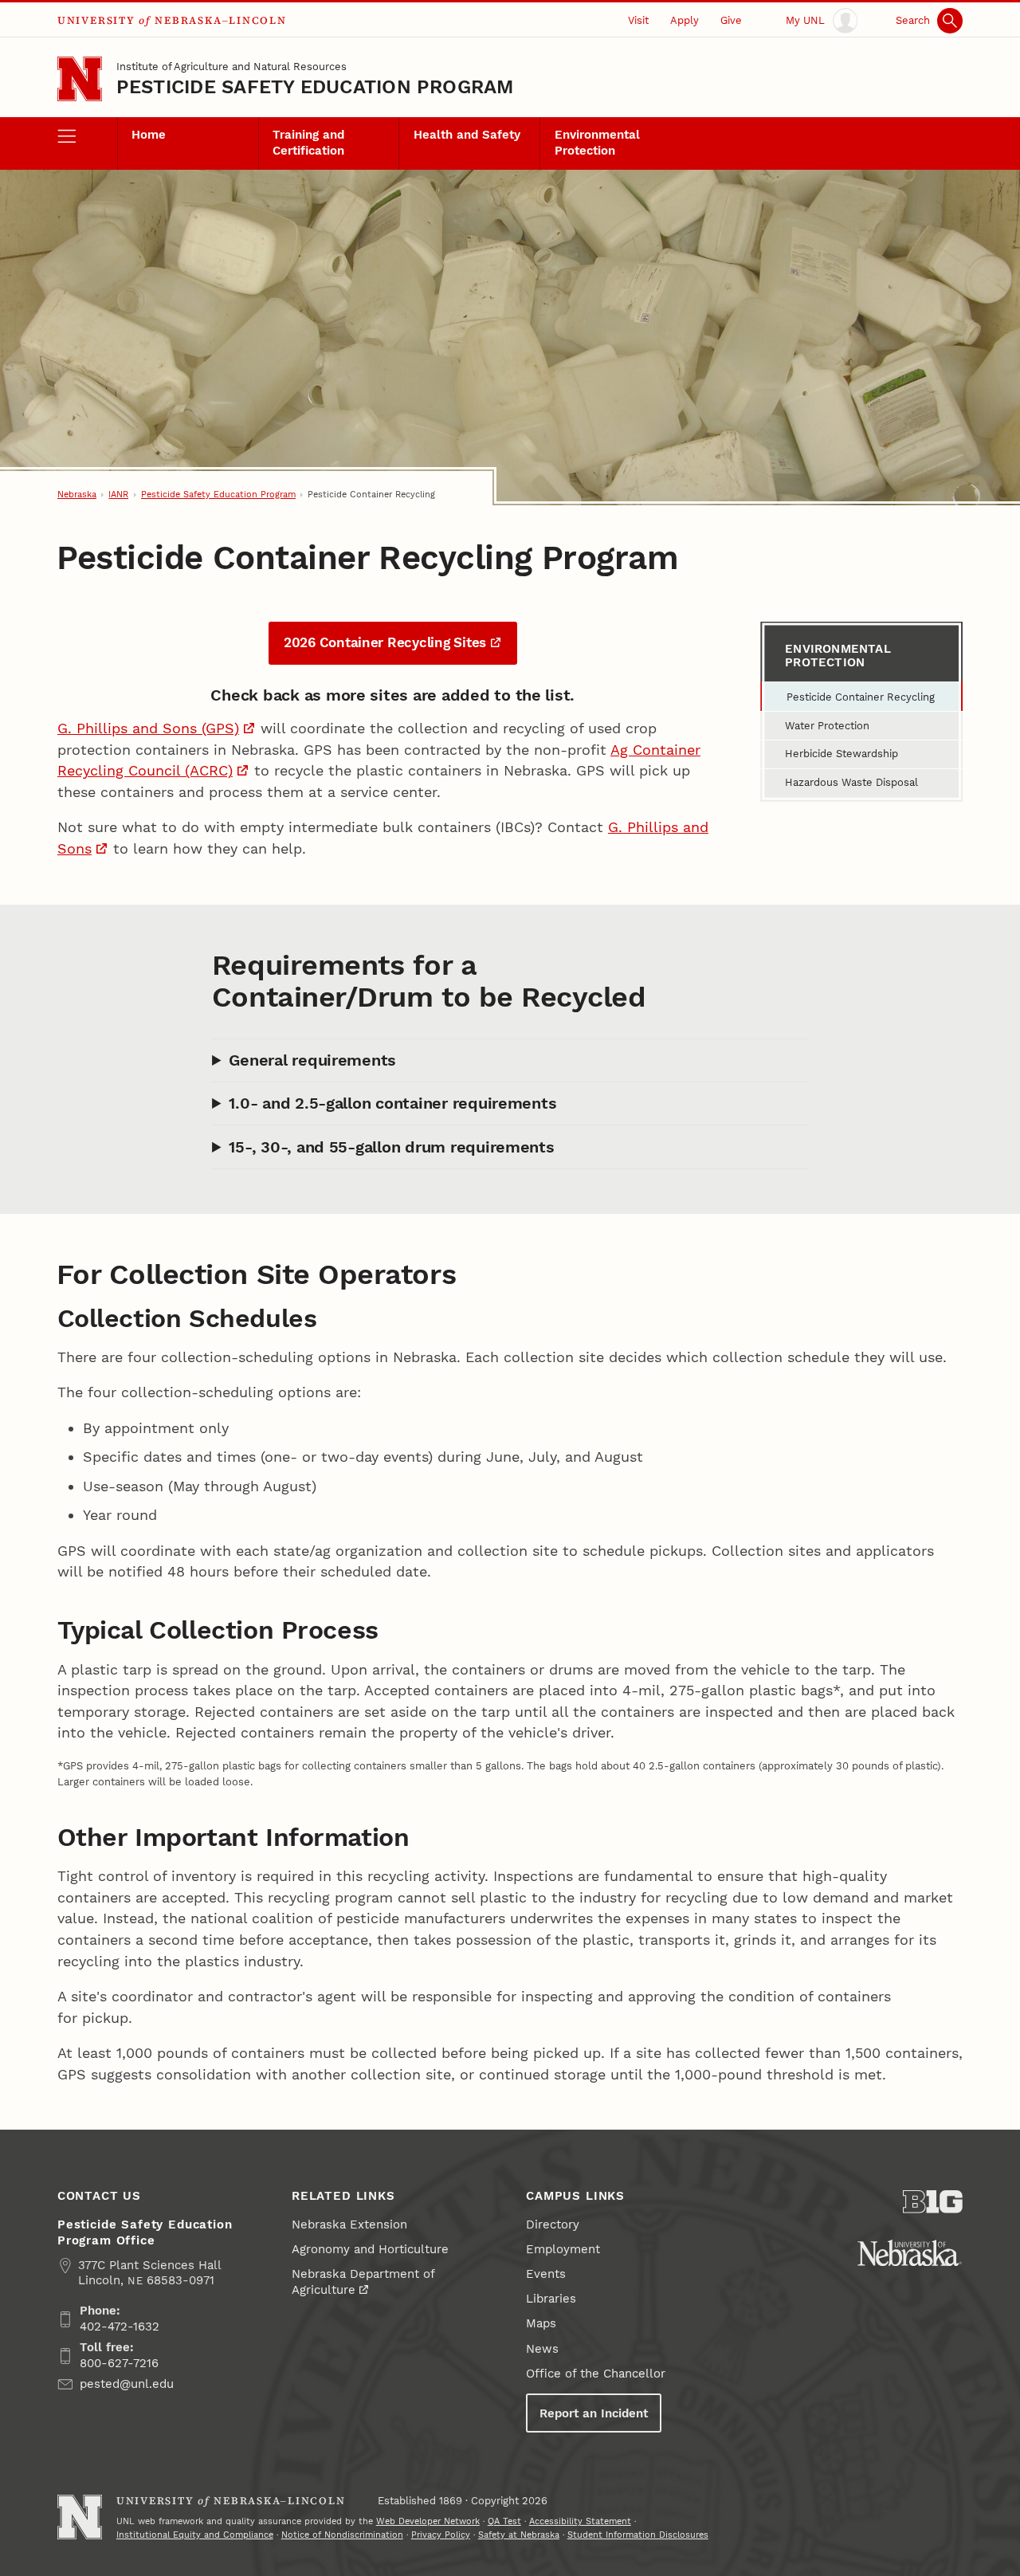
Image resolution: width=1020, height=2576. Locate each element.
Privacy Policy (441, 2535)
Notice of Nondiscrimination (342, 2535)
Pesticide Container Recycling (861, 697)
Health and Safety (467, 135)
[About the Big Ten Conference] (933, 2202)
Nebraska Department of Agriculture (363, 2282)
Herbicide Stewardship (841, 754)
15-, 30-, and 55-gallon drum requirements (391, 1147)
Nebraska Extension (349, 2225)
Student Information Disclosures (638, 2535)
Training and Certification (308, 143)
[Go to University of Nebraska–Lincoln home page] (80, 79)
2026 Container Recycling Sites (385, 642)
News (542, 2349)
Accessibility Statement (580, 2521)
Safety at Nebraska (519, 2535)
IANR (118, 495)
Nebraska (77, 495)
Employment (563, 2249)
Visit (638, 20)
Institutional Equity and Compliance (195, 2535)
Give (731, 20)
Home (149, 135)
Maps (541, 2323)
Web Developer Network (428, 2521)
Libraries (551, 2299)
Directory (553, 2225)
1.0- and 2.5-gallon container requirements (392, 1103)
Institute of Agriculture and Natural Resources (231, 67)
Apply (685, 20)
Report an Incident (594, 2413)
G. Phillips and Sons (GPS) (148, 728)
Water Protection (827, 726)
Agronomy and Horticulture (370, 2249)
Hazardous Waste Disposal (851, 782)
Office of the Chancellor (596, 2374)
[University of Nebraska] (910, 2253)
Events (546, 2274)
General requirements (312, 1060)
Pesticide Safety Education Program (315, 87)
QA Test (504, 2521)
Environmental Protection (597, 143)
